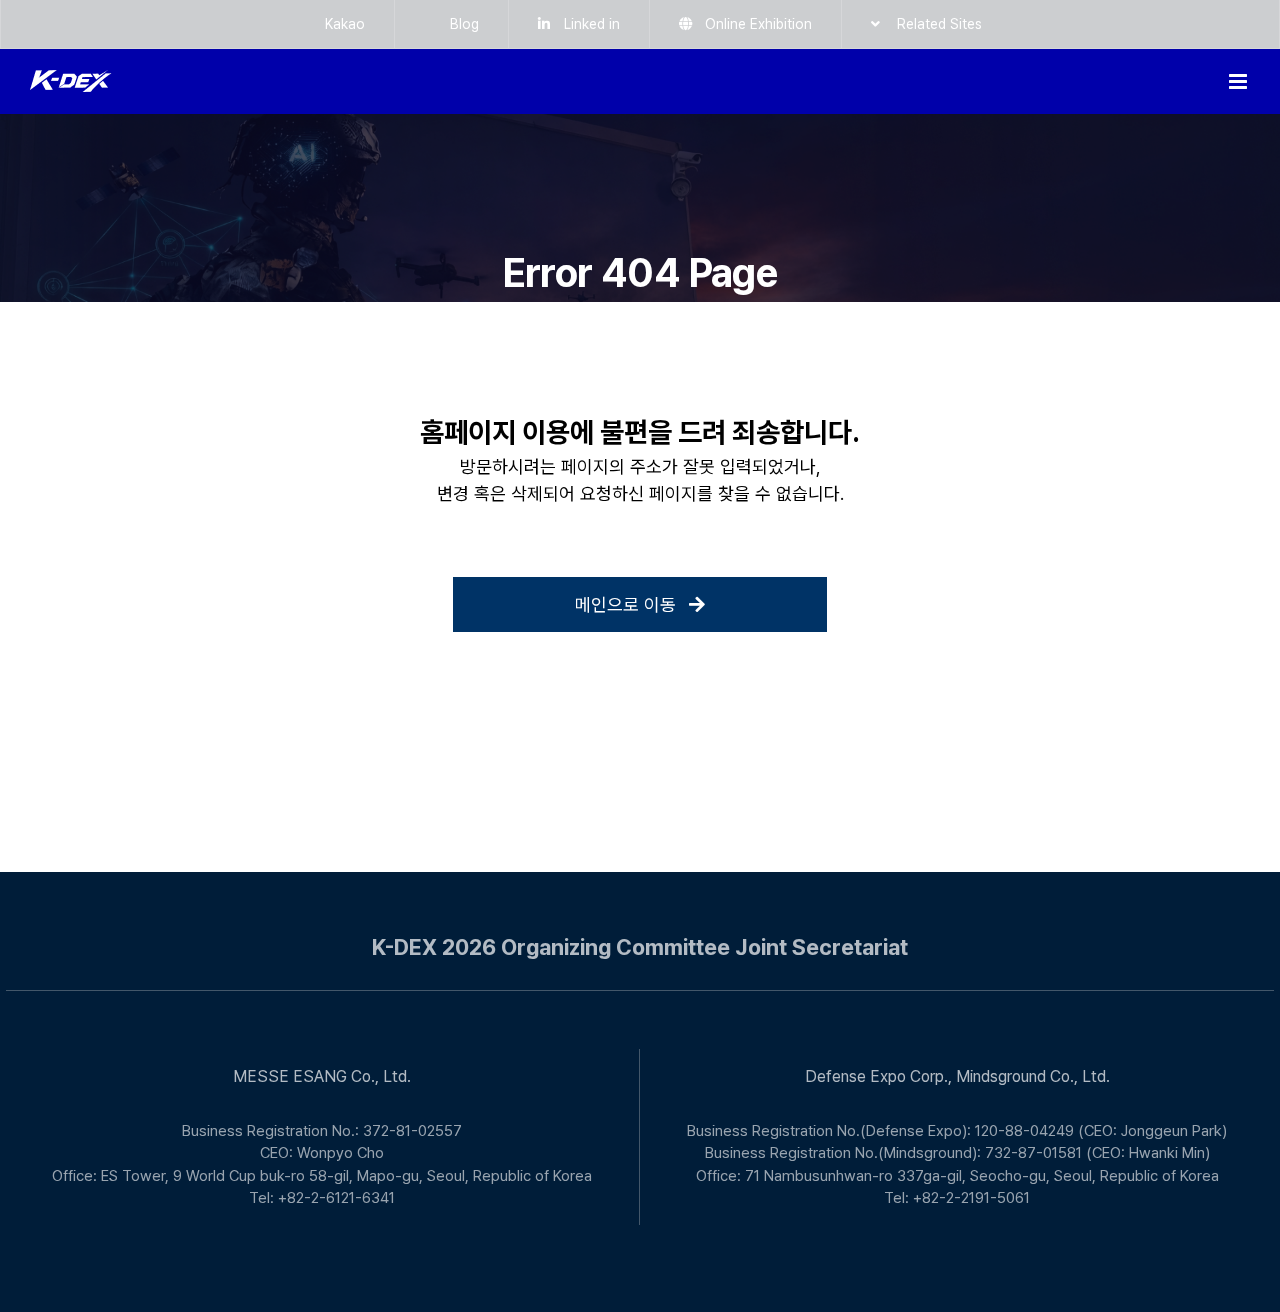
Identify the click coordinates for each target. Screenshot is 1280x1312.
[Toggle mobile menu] (1239, 81)
